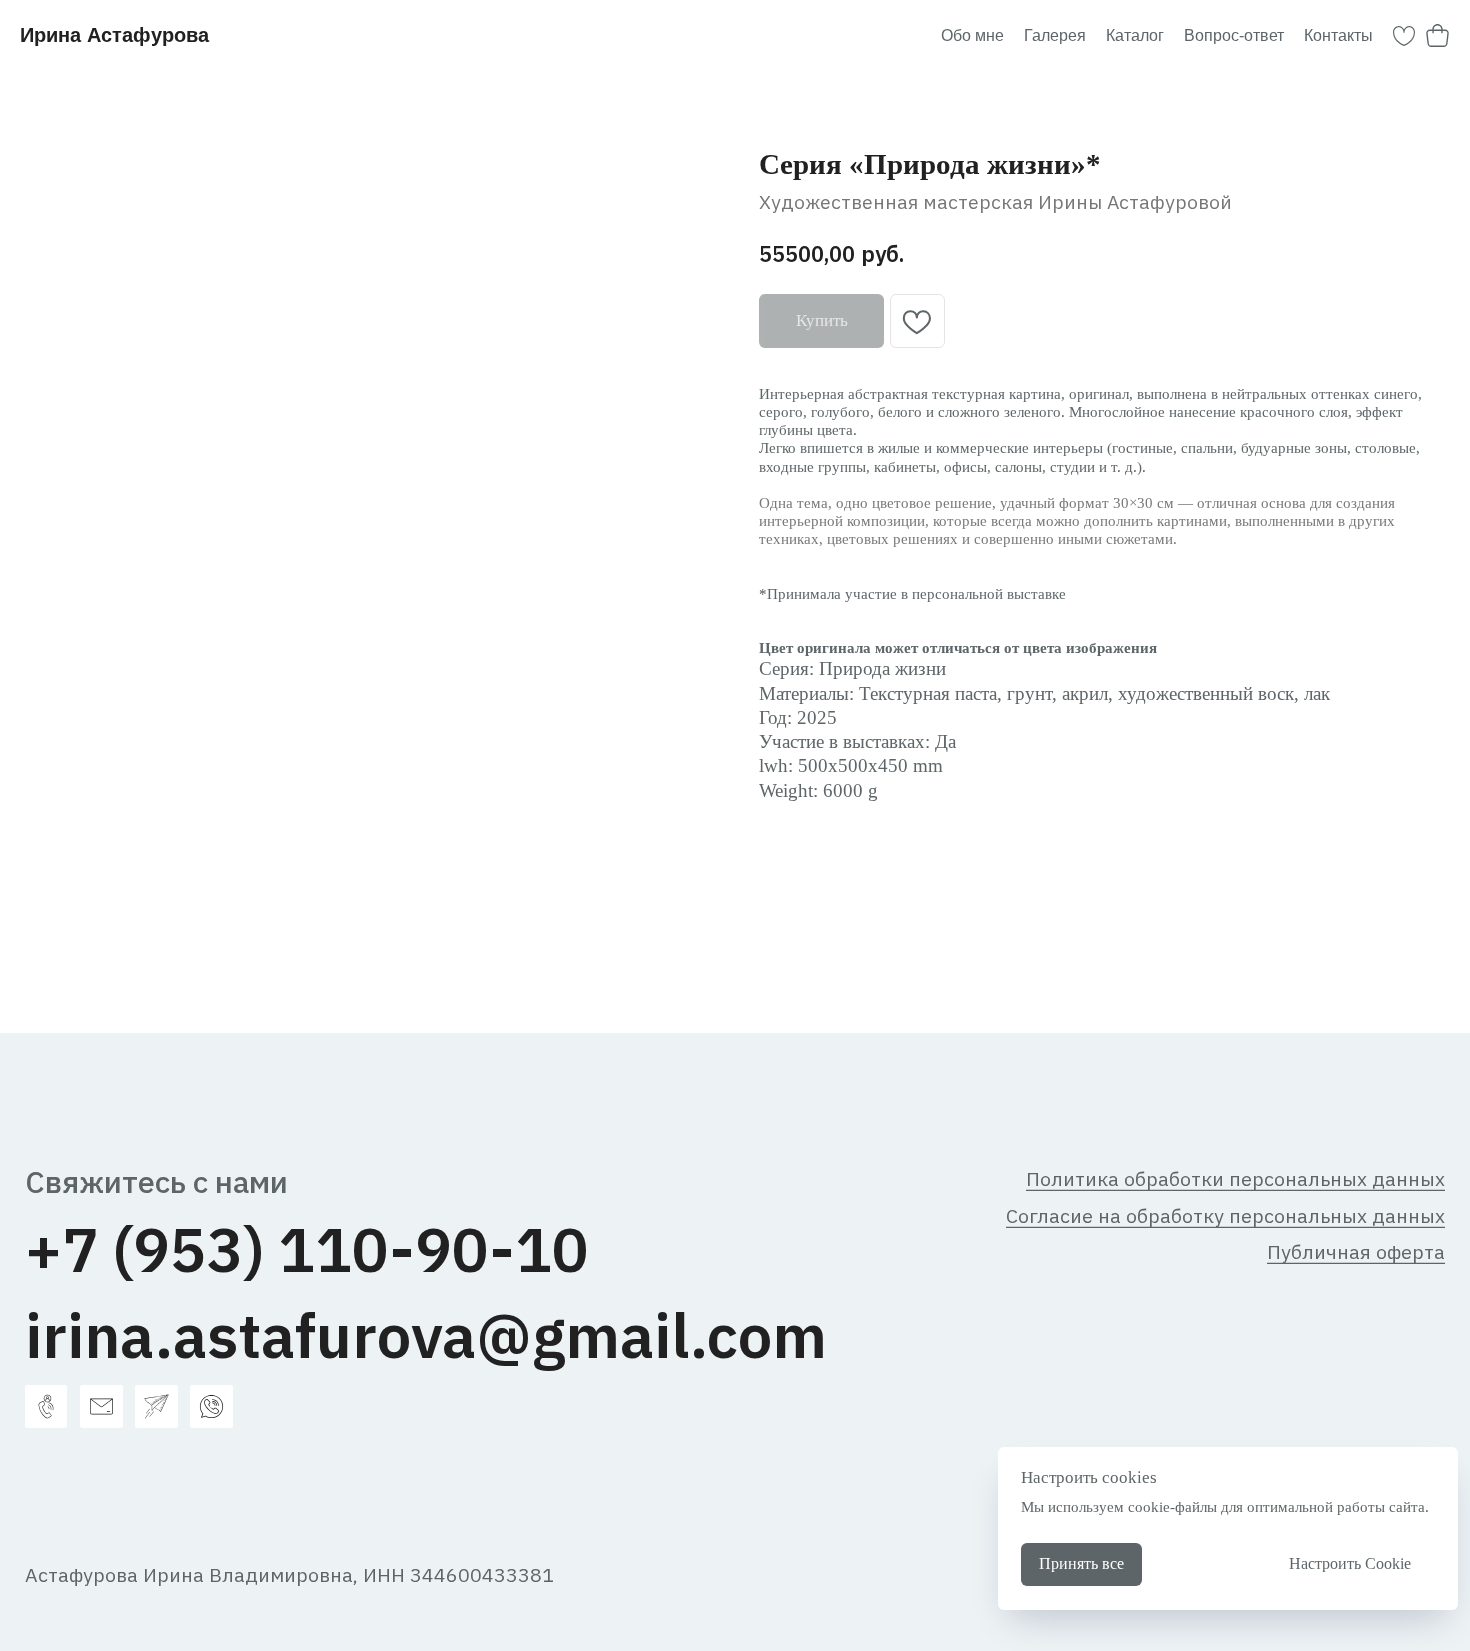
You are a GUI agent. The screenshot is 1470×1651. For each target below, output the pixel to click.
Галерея (1055, 35)
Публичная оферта (1356, 1251)
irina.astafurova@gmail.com (426, 1335)
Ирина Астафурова (114, 35)
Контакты (1338, 35)
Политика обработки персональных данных (1235, 1178)
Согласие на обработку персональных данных (1225, 1215)
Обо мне (972, 35)
